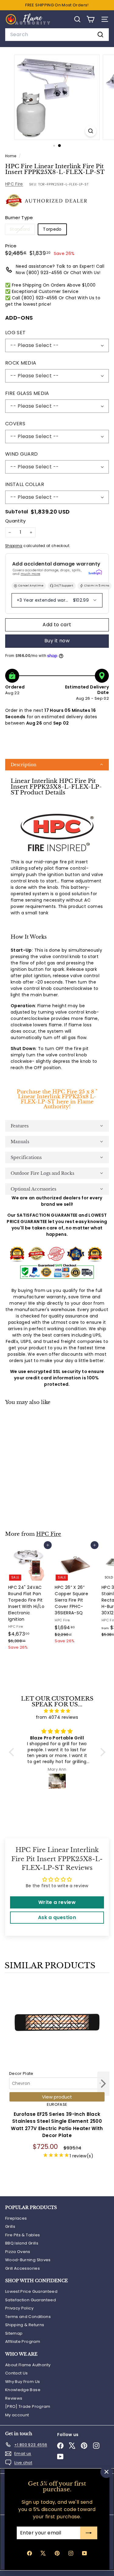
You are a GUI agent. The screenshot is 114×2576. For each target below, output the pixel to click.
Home (11, 156)
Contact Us (17, 2373)
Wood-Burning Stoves (28, 2260)
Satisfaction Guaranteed (31, 2300)
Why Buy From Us (22, 2382)
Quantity (16, 521)
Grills (10, 2226)
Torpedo (52, 229)
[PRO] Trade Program (28, 2406)
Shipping (14, 546)
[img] (57, 1711)
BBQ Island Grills (22, 2243)
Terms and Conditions (28, 2317)
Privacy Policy (19, 2308)
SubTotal (17, 512)
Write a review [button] (57, 1902)
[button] (57, 765)
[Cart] (90, 19)
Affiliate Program (23, 2342)
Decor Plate (21, 2073)
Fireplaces (16, 2218)
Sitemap (14, 2333)
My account (17, 2415)
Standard (22, 230)
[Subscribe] (89, 2533)
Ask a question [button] (57, 1917)
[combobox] (57, 35)
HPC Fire (14, 184)
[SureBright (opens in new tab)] (95, 572)
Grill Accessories (22, 2268)
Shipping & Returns (25, 2325)
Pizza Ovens (18, 2252)
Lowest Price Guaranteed (31, 2291)
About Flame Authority (28, 2365)
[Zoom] (91, 131)
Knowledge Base (23, 2390)
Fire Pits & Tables (22, 2235)
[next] (103, 2085)
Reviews (14, 2398)
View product (57, 2097)
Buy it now (57, 641)
